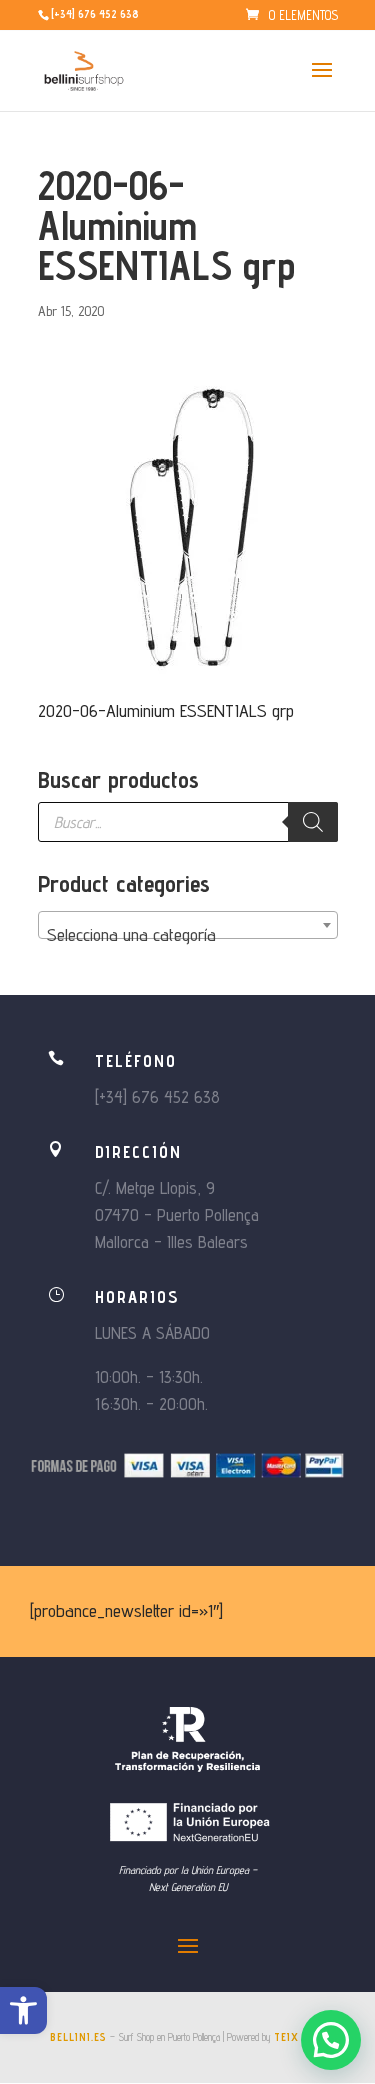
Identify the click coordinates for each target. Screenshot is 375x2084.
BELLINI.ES (78, 2037)
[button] (23, 2010)
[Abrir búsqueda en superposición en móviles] (188, 822)
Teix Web (299, 2037)
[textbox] (188, 935)
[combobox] (188, 925)
